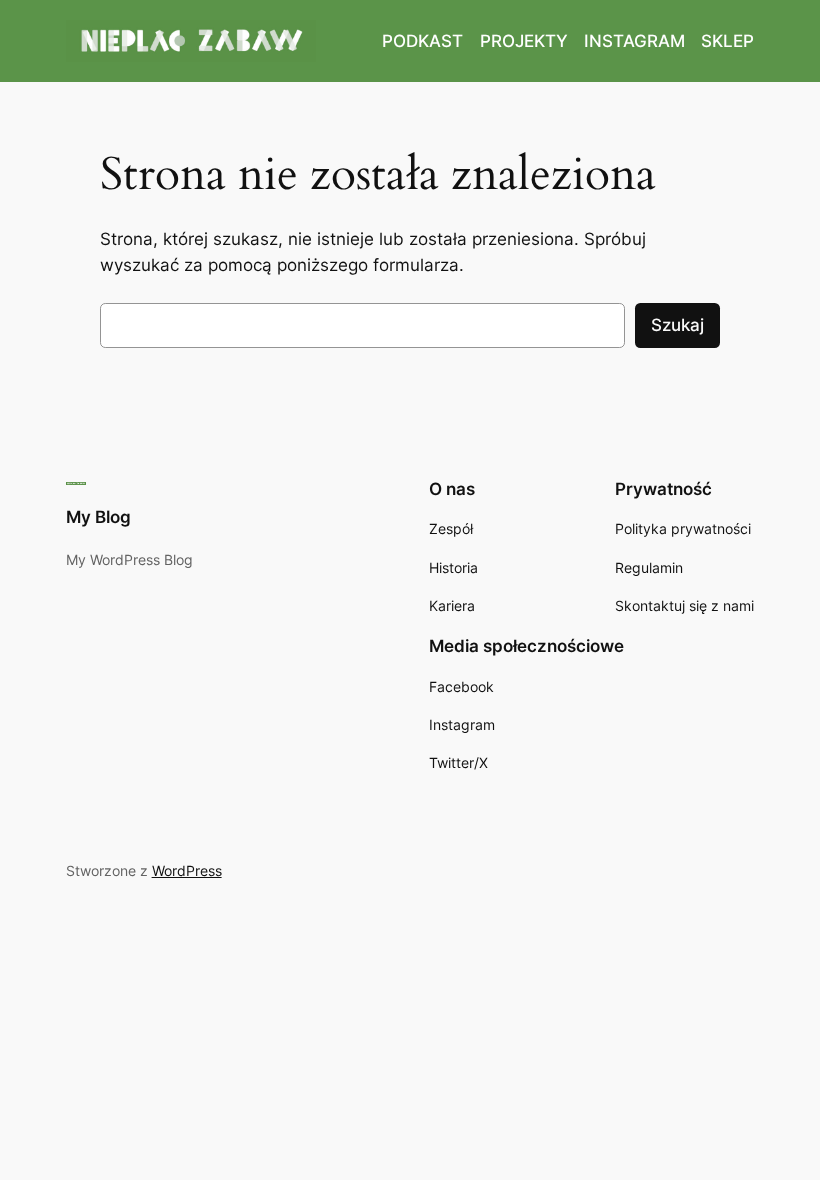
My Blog (98, 517)
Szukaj (677, 325)
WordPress (187, 870)
